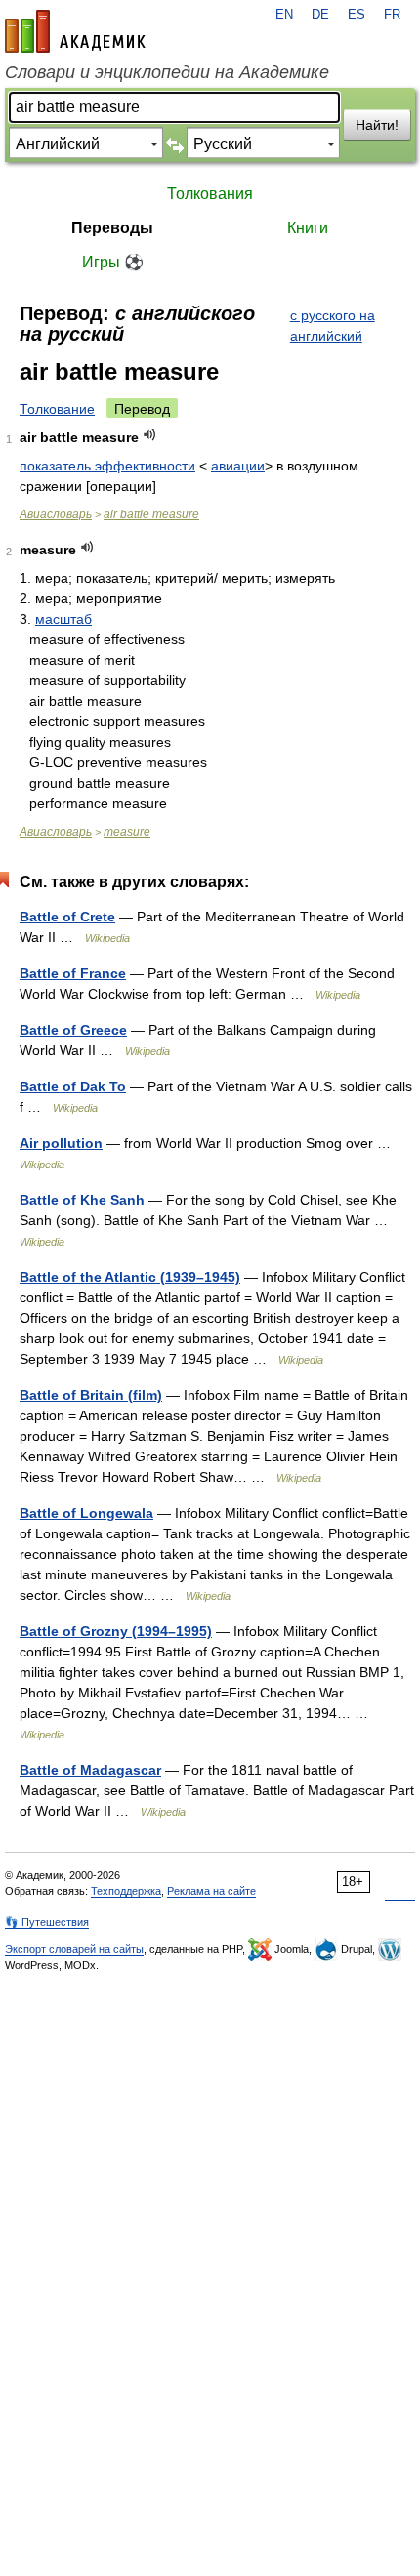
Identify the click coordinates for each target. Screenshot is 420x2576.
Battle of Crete (67, 917)
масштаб (63, 619)
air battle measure (151, 514)
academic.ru (75, 31)
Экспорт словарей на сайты (74, 1949)
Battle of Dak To (73, 1086)
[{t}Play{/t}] (150, 435)
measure (127, 832)
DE (320, 15)
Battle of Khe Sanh (82, 1200)
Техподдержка (126, 1891)
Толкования (210, 194)
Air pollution (61, 1143)
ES (357, 15)
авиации (238, 466)
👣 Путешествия (47, 1922)
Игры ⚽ (113, 262)
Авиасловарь (56, 514)
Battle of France (73, 973)
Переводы (112, 228)
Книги (308, 228)
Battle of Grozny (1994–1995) (116, 1631)
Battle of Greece (73, 1030)
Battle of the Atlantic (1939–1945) (130, 1277)
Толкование (57, 409)
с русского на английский (333, 326)
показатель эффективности (107, 466)
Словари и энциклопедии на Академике (167, 72)
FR (392, 15)
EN (284, 15)
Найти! (377, 125)
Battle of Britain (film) (91, 1395)
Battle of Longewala (86, 1513)
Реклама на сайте (211, 1891)
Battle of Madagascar (90, 1770)
